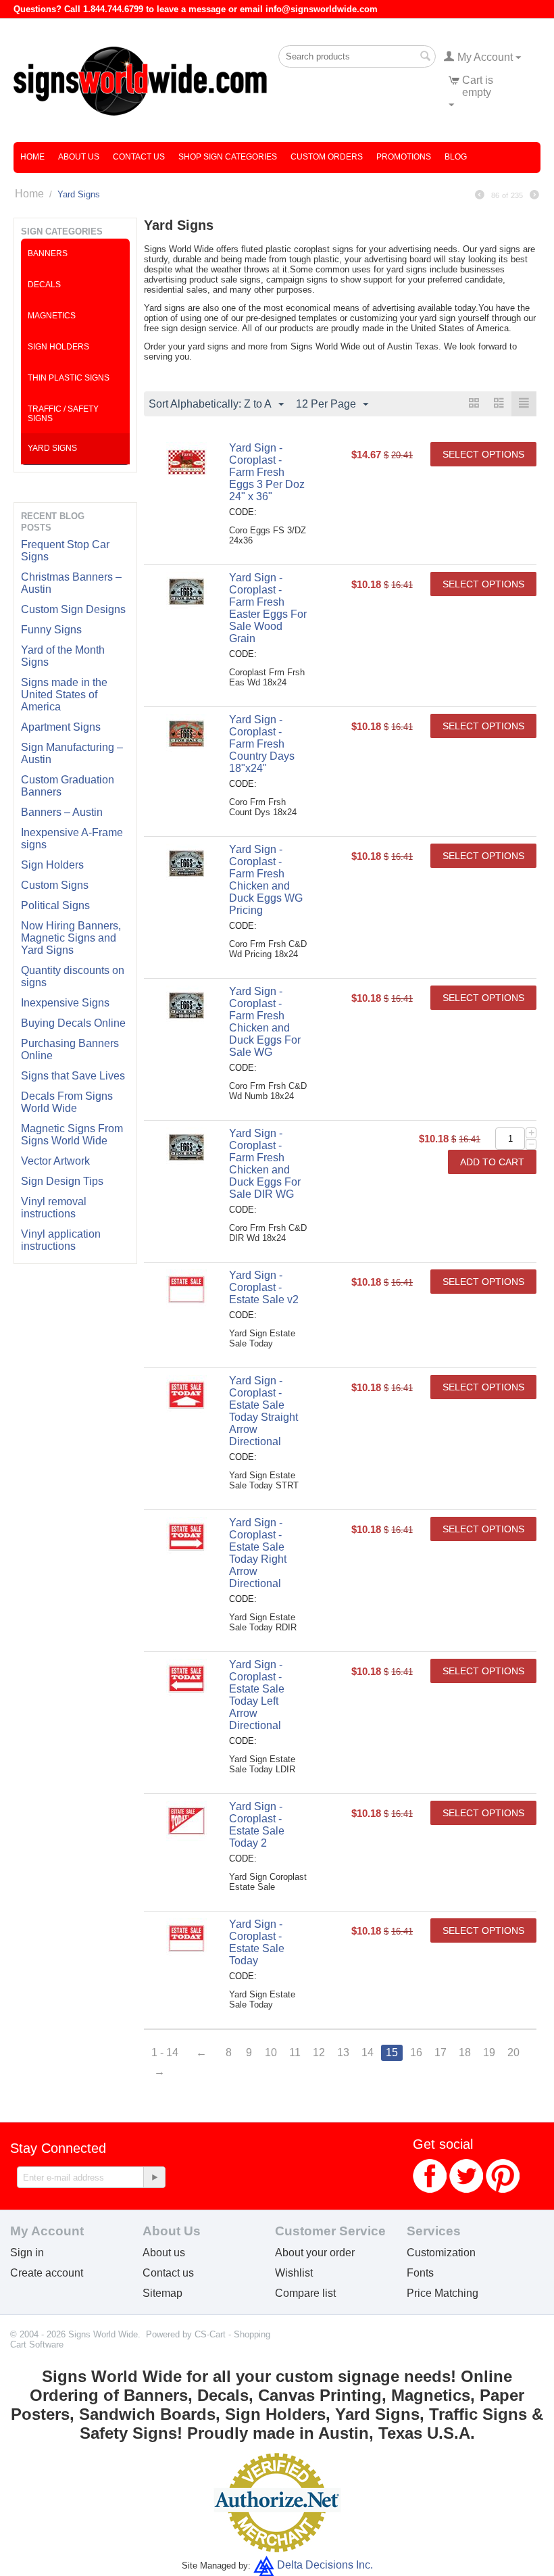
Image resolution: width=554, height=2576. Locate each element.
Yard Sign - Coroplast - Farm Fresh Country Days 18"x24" (262, 744)
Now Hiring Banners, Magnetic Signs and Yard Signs (71, 938)
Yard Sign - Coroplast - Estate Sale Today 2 (257, 1825)
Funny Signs (51, 630)
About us (164, 2253)
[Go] (154, 2177)
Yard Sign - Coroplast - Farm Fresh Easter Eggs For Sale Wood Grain (268, 608)
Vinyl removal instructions (54, 1208)
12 (319, 2052)
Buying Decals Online (73, 1023)
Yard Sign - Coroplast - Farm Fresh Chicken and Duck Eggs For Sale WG (265, 1022)
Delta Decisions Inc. (325, 2565)
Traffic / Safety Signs (63, 414)
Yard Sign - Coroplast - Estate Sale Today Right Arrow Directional (258, 1553)
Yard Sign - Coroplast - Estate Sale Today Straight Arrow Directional (263, 1411)
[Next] (534, 195)
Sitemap (162, 2293)
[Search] (426, 57)
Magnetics (52, 316)
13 (343, 2052)
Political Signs (55, 905)
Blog (456, 157)
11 (295, 2052)
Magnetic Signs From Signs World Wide (72, 1135)
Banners (48, 253)
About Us (79, 157)
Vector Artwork (55, 1161)
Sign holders (58, 347)
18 (465, 2052)
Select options (483, 454)
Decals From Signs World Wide (67, 1102)
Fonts (420, 2273)
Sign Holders (52, 865)
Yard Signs (52, 448)
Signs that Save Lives (73, 1076)
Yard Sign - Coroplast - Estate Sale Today (257, 1942)
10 (271, 2052)
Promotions (404, 157)
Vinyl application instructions (61, 1240)
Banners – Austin (62, 812)
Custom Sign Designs (73, 609)
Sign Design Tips (62, 1181)
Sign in (27, 2253)
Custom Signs (55, 885)
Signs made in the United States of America (64, 695)
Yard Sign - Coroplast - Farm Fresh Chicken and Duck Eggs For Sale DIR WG (265, 1164)
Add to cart (492, 1162)
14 (368, 2052)
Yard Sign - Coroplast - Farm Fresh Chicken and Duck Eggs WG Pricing (266, 880)
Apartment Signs (61, 727)
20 (513, 2052)
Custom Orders (327, 157)
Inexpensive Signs (65, 1003)
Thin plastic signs (69, 378)
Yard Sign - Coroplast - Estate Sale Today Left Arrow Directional (257, 1695)
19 (489, 2052)
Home (32, 157)
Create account (47, 2273)
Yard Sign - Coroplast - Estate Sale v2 (264, 1287)
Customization (441, 2253)
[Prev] (480, 195)
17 (440, 2052)
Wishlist (294, 2273)
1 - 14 (165, 2052)
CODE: (243, 512)
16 (416, 2052)
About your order (315, 2253)
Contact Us (139, 157)
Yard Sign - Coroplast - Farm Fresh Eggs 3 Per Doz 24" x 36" (267, 472)
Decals (44, 285)
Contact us (168, 2273)
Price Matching (443, 2293)
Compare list (305, 2293)
